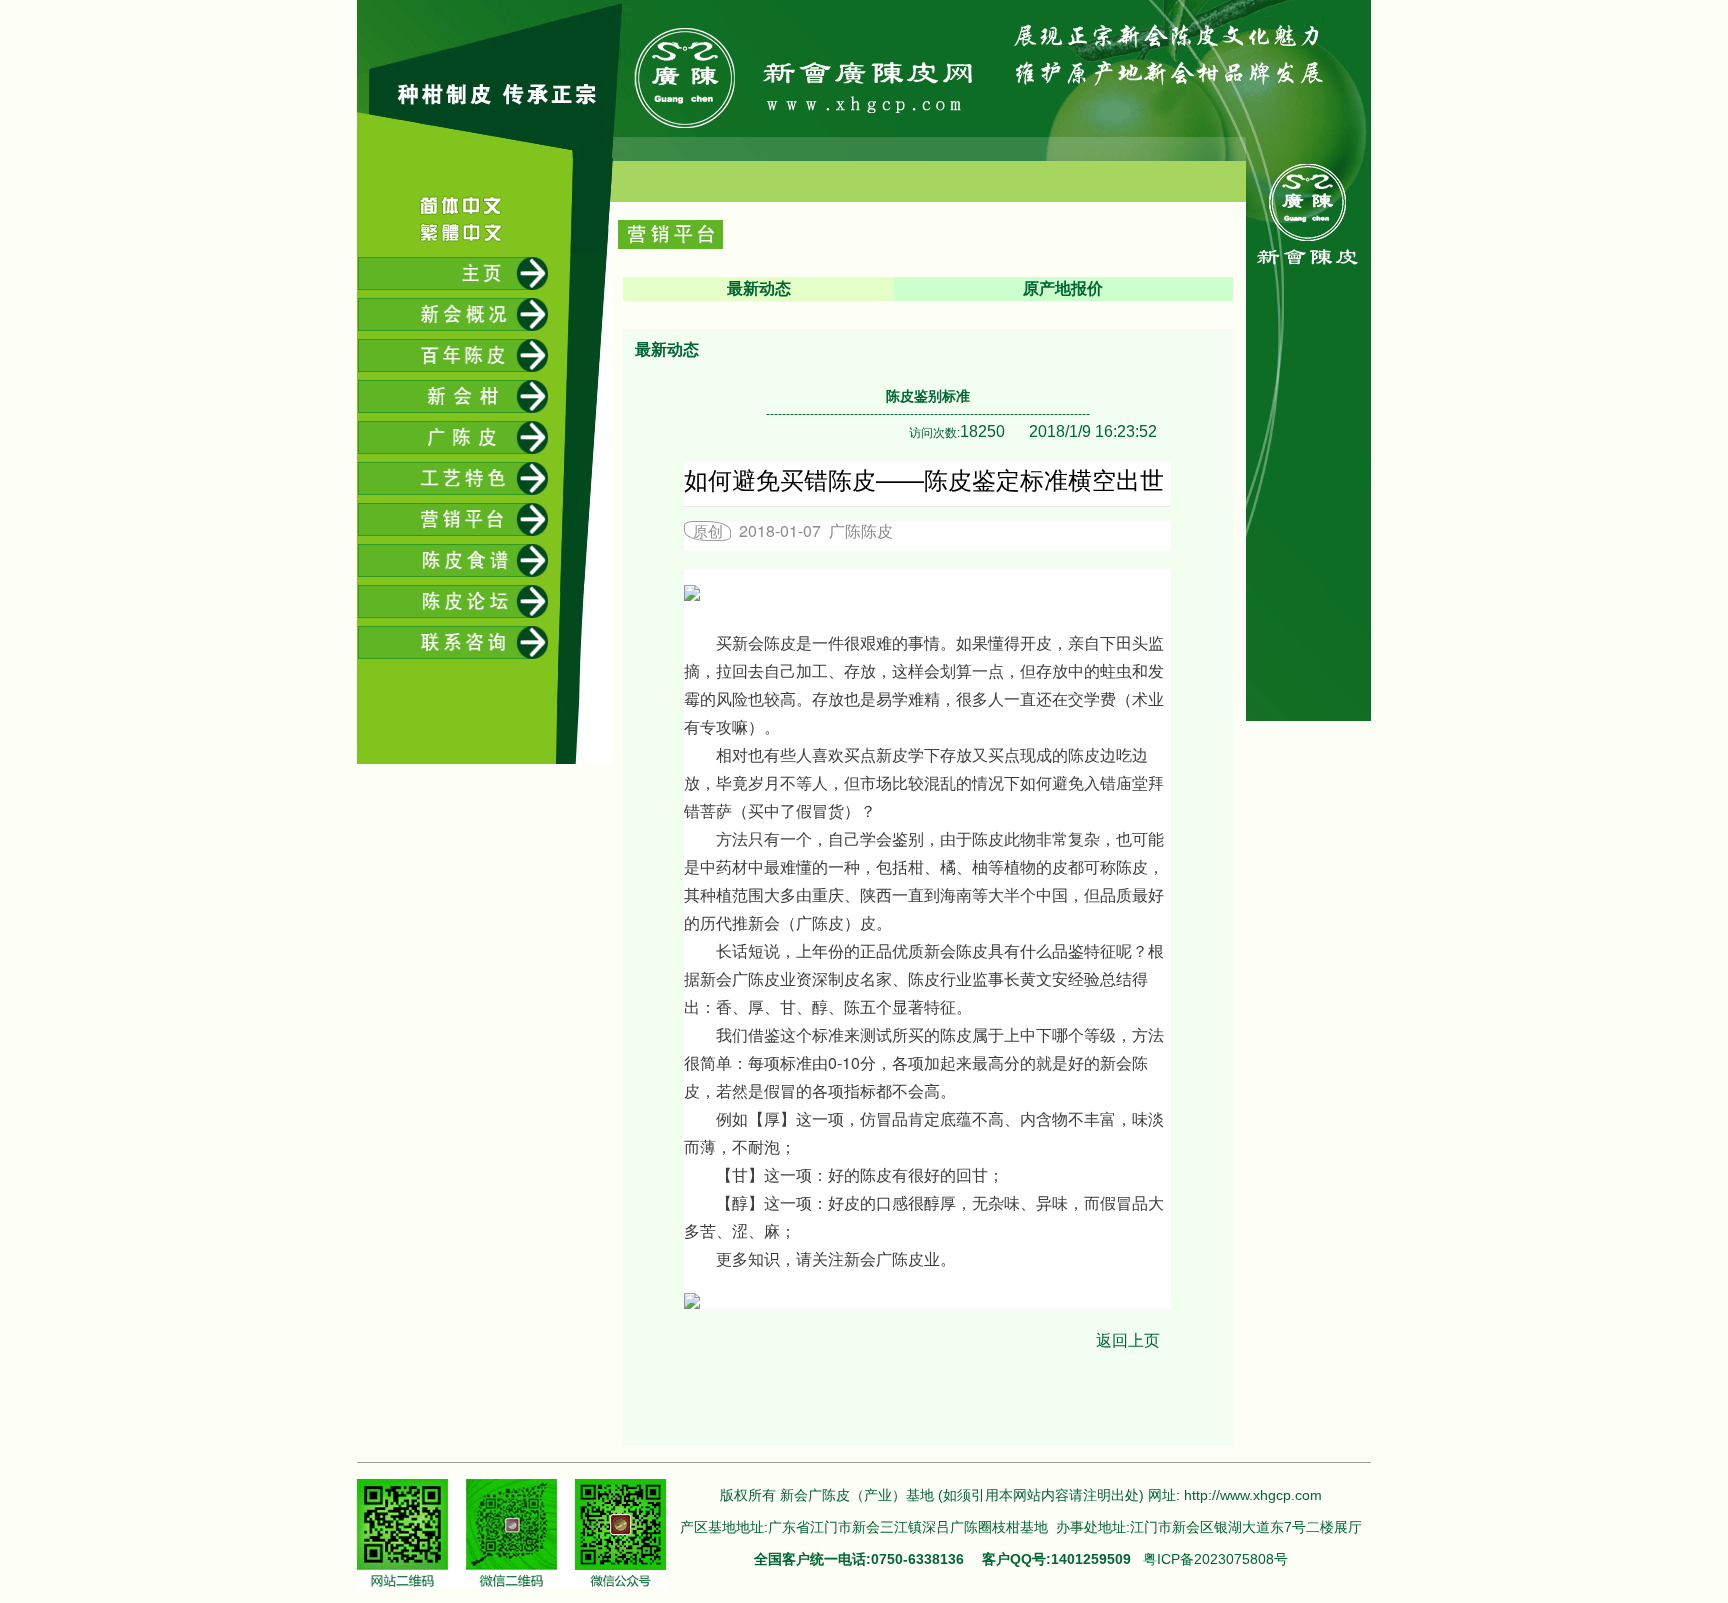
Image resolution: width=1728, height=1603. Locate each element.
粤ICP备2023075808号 (1215, 1559)
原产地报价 (1063, 288)
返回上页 (1128, 1340)
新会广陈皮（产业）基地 (857, 1495)
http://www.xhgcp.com (1253, 1495)
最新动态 (759, 288)
